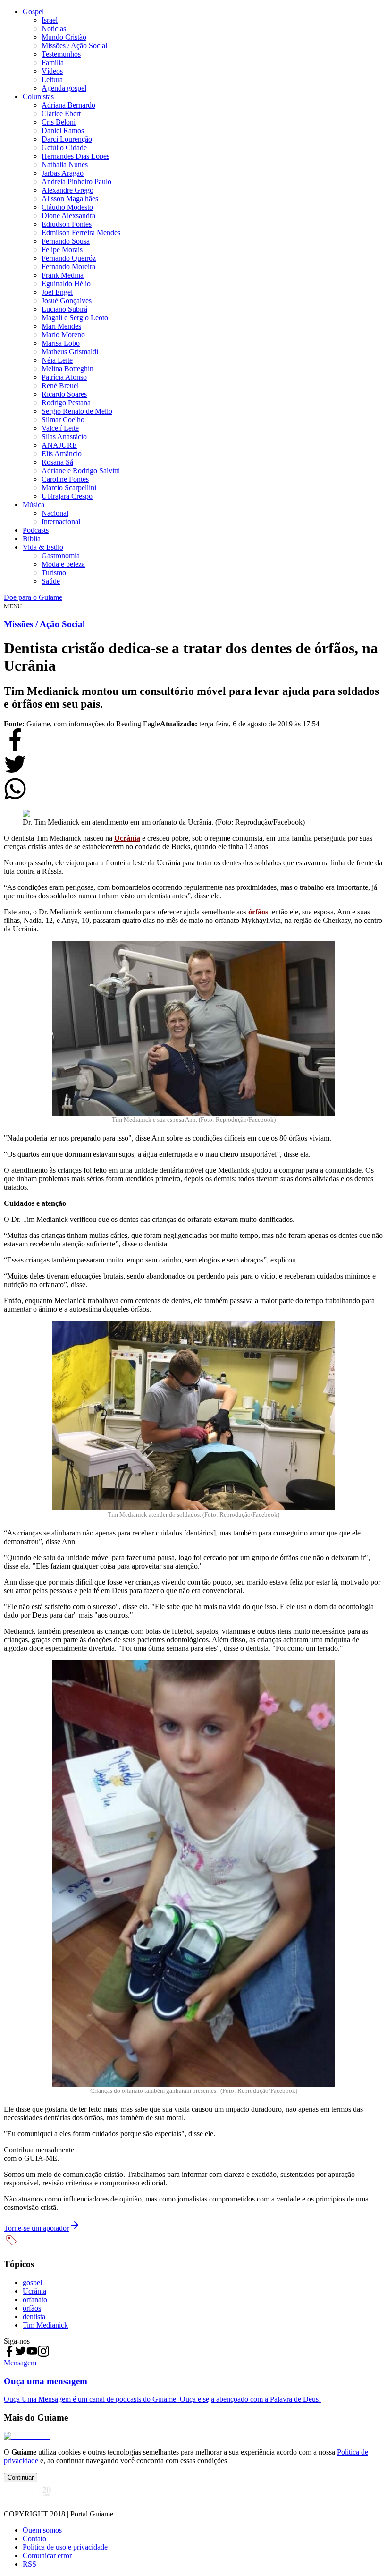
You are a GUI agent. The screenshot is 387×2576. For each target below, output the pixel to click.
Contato (34, 2538)
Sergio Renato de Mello (77, 411)
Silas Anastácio (64, 437)
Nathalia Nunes (65, 165)
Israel (50, 20)
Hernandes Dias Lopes (76, 156)
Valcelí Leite (60, 428)
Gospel (33, 12)
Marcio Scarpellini (69, 488)
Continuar (21, 2478)
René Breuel (60, 386)
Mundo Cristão (64, 37)
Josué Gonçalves (67, 301)
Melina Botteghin (67, 369)
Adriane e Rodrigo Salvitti (81, 471)
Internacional (61, 522)
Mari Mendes (61, 326)
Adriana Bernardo (68, 105)
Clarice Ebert (61, 114)
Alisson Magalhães (70, 199)
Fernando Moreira (68, 267)
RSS (29, 2564)
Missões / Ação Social (74, 46)
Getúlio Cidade (64, 148)
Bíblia (32, 539)
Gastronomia (61, 556)
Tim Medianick (45, 2325)
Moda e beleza (63, 564)
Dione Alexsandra (68, 216)
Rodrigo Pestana (66, 403)
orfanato (35, 2299)
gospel (32, 2282)
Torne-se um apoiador (36, 2228)
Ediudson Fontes (67, 224)
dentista (34, 2316)
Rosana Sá (57, 462)
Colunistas (38, 97)
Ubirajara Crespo (67, 496)
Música (34, 505)
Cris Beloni (59, 122)
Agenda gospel (64, 88)
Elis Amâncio (62, 454)
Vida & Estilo (43, 547)
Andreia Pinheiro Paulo (76, 182)
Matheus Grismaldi (70, 352)
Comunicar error (47, 2555)
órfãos (258, 912)
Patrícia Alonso (64, 377)
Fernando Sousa (66, 241)
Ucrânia (127, 838)
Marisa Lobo (61, 343)
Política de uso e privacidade (65, 2547)
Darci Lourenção (67, 139)
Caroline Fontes (65, 479)
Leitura (52, 80)
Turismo (54, 573)
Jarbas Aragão (63, 173)
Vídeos (52, 71)
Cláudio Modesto (67, 207)
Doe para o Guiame (33, 597)
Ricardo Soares (64, 394)
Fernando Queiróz (69, 258)
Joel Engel (57, 292)
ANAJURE (59, 445)
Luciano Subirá (64, 309)
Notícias (54, 29)
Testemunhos (61, 54)
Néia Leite (57, 360)
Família (53, 63)
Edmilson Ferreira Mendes (81, 233)
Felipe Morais (62, 250)
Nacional (55, 513)
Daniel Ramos (63, 131)
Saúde (51, 581)
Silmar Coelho (63, 420)
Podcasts (36, 530)
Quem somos (42, 2530)
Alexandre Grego (67, 190)
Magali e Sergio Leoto (75, 318)
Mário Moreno (63, 335)
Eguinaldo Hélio (66, 284)
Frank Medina (63, 275)
